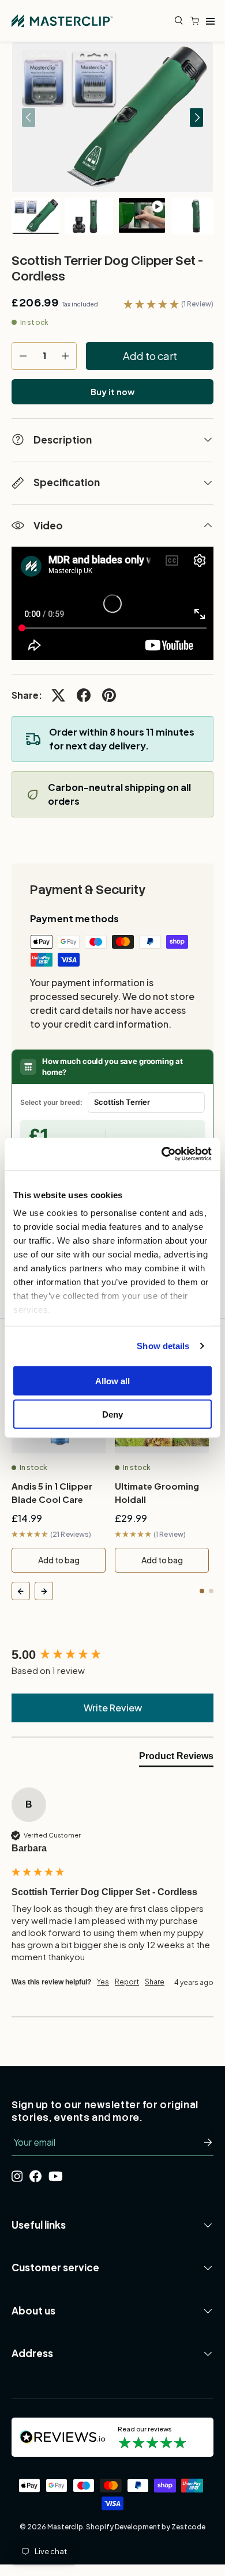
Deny (112, 1414)
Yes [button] (103, 1982)
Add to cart (150, 356)
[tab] (176, 1759)
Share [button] (155, 1982)
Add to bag (59, 1560)
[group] (112, 1655)
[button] (197, 21)
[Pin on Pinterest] (109, 695)
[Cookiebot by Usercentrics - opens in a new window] (162, 1154)
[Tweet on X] (58, 695)
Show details (163, 1346)
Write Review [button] (113, 1708)
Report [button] (127, 1982)
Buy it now (112, 392)
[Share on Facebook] (84, 695)
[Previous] (21, 1591)
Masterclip (65, 2527)
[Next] (44, 1591)
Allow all (112, 1380)
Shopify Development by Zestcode (146, 2527)
